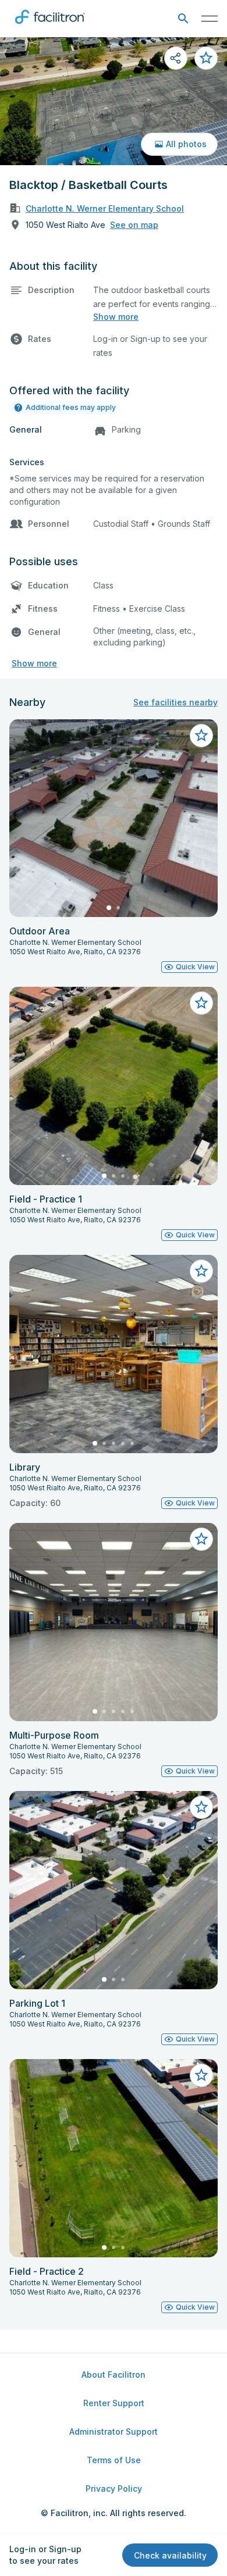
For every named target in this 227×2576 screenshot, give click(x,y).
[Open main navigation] (210, 19)
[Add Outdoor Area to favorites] (201, 736)
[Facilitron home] (50, 26)
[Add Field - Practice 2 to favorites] (201, 2075)
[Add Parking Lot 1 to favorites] (201, 1807)
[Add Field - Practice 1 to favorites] (201, 1003)
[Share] (176, 58)
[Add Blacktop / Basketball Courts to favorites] (206, 58)
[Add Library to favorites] (201, 1271)
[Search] (183, 19)
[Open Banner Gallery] (114, 101)
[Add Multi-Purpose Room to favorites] (201, 1539)
